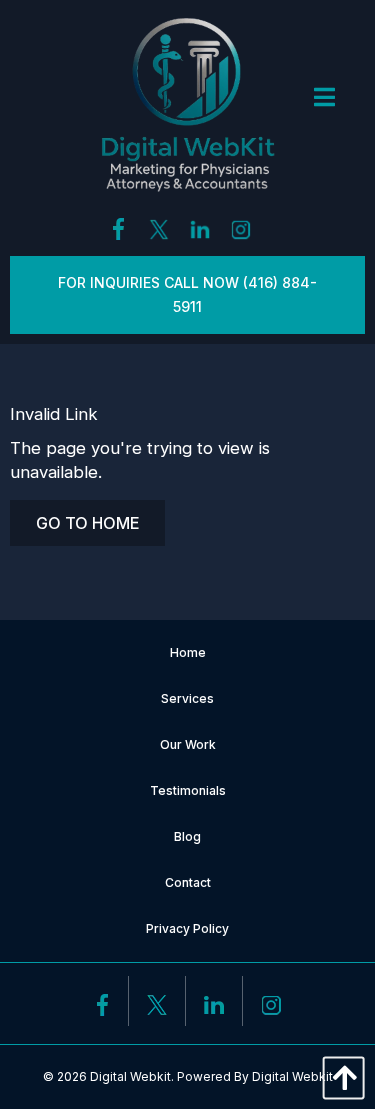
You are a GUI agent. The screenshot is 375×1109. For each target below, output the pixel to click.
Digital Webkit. (132, 1076)
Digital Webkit (292, 1076)
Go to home (87, 523)
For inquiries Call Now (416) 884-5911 (187, 294)
